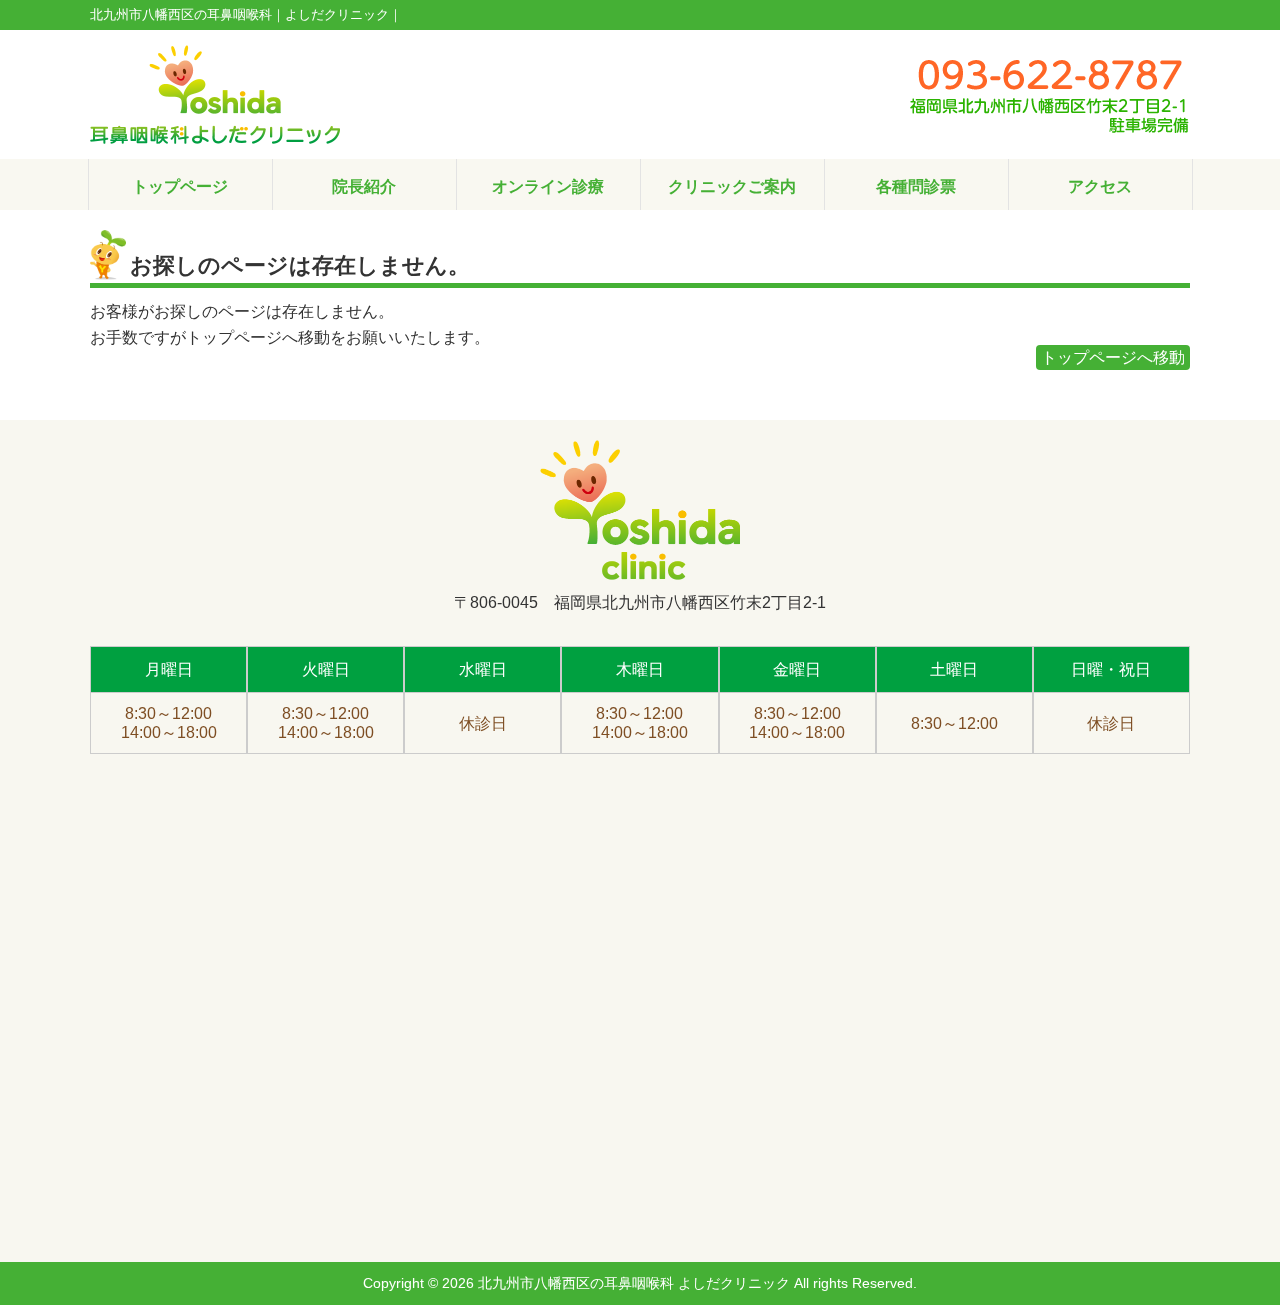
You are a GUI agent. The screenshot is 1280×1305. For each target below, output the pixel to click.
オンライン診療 (548, 186)
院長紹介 (364, 186)
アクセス (1100, 186)
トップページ (180, 186)
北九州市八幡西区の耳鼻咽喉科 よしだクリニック (634, 1283)
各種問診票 (916, 186)
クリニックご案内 (732, 186)
